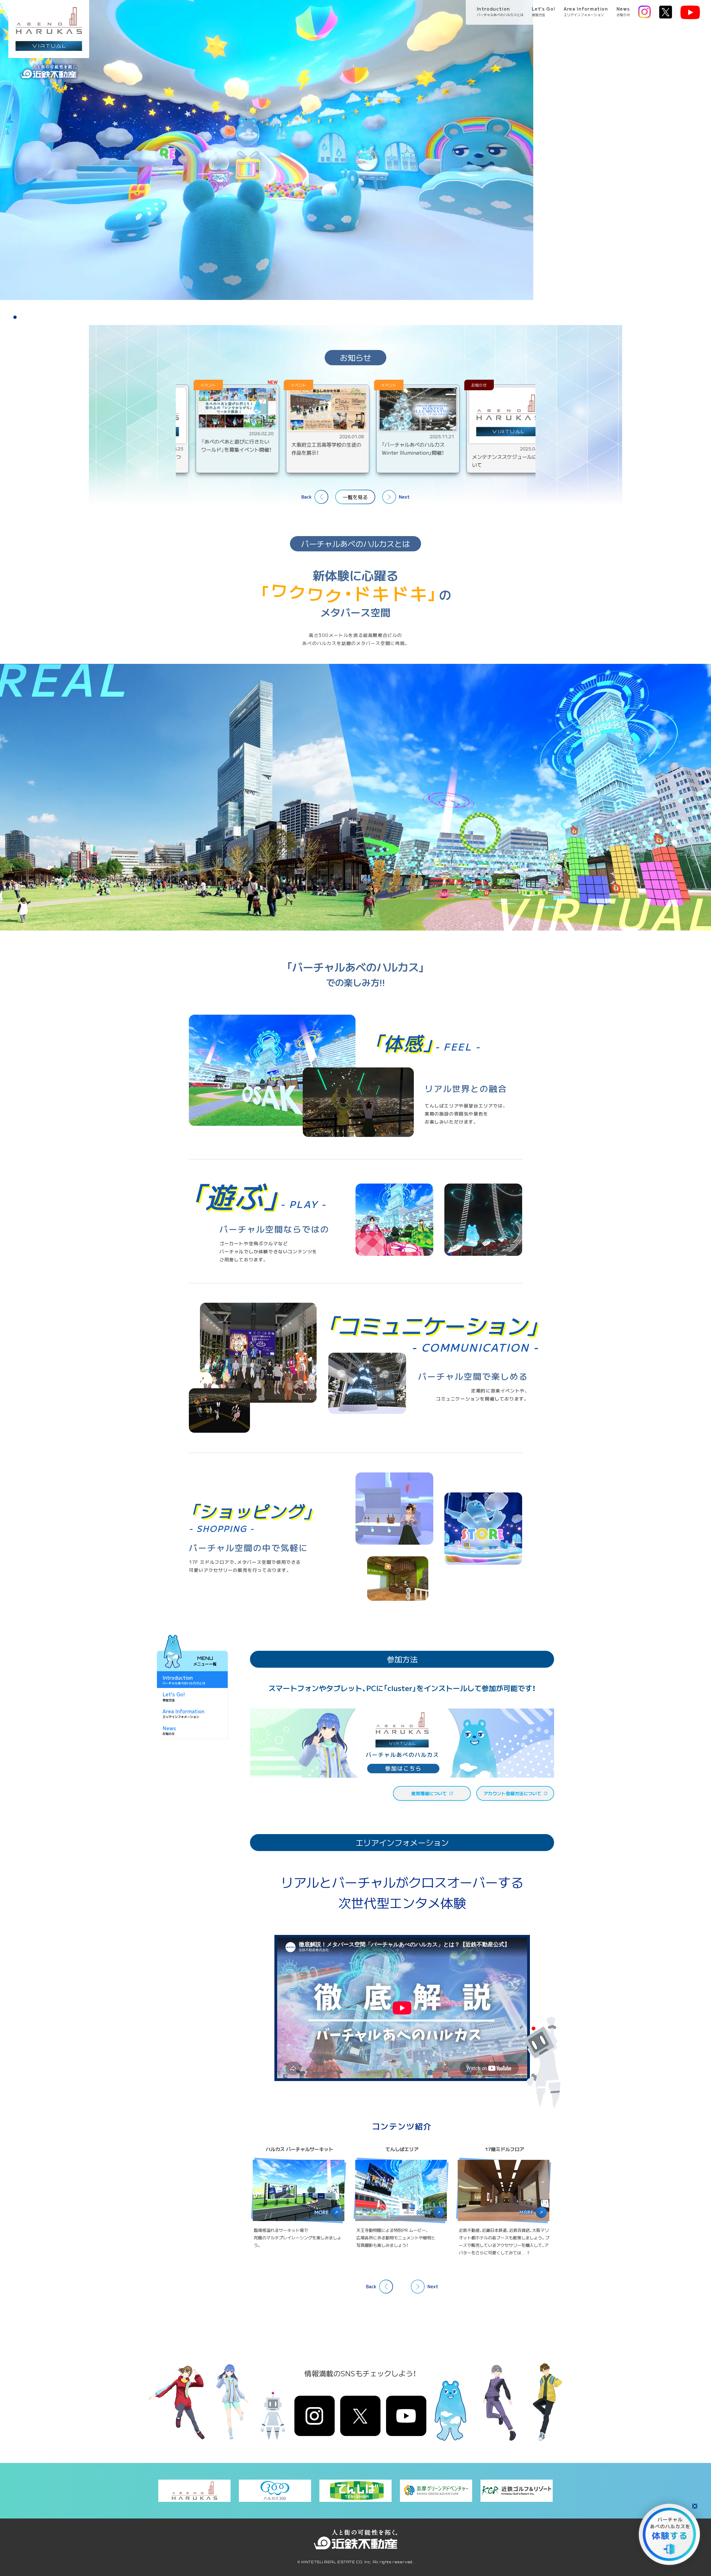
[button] (8, 317)
